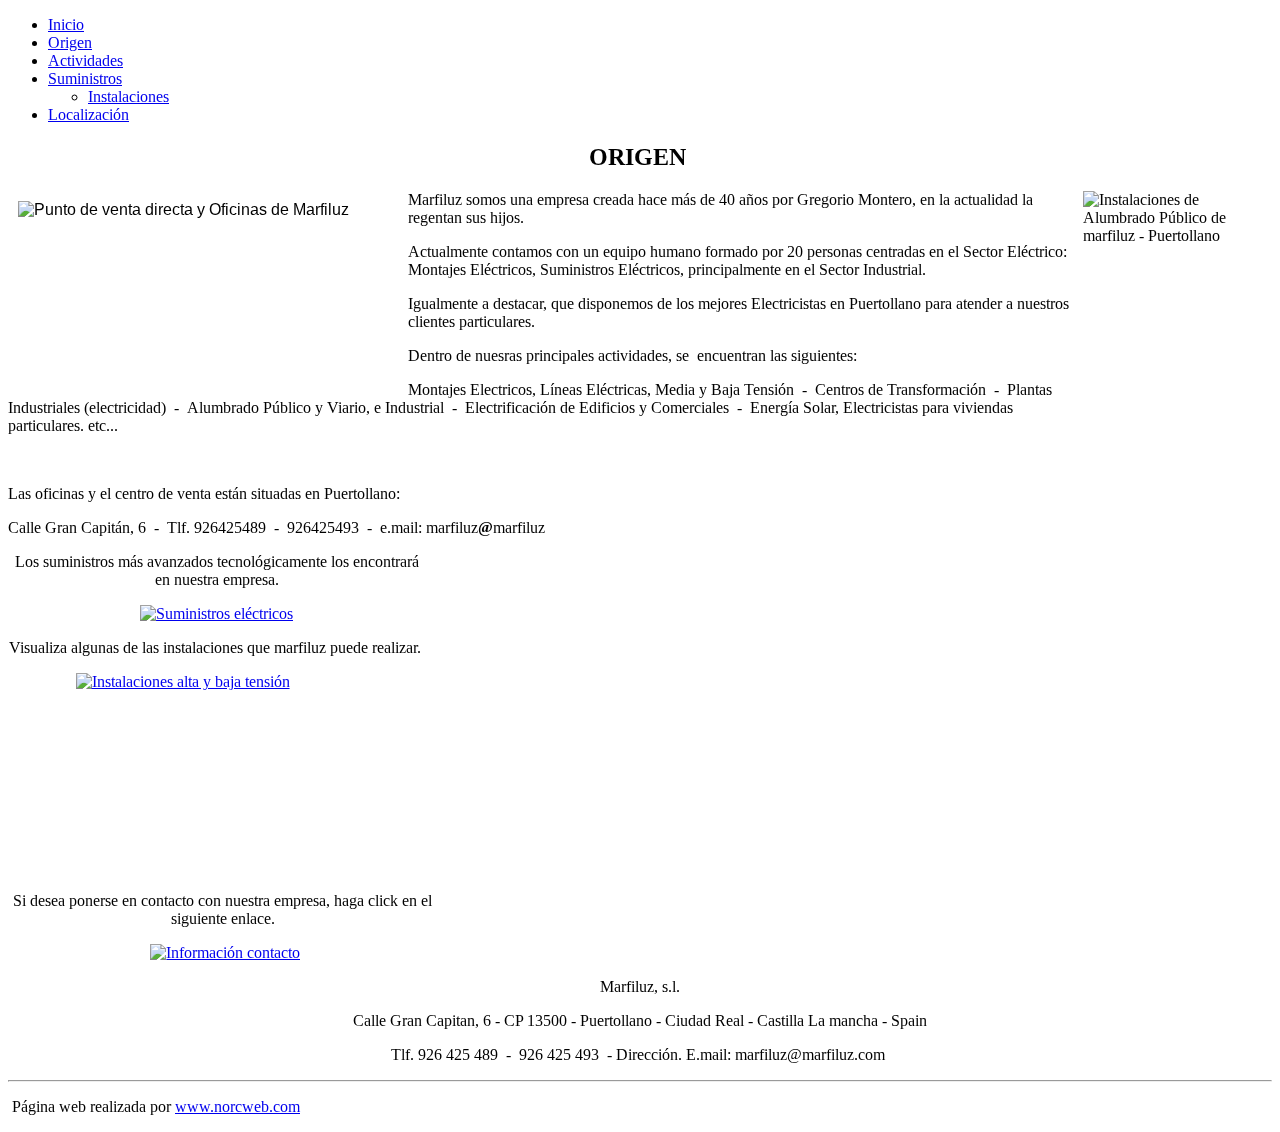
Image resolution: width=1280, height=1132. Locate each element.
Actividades (85, 60)
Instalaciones (128, 96)
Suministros (85, 78)
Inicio (66, 24)
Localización (88, 114)
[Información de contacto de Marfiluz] (222, 952)
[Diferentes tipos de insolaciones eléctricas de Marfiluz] (216, 765)
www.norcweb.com (237, 1106)
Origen (70, 42)
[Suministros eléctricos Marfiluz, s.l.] (216, 613)
